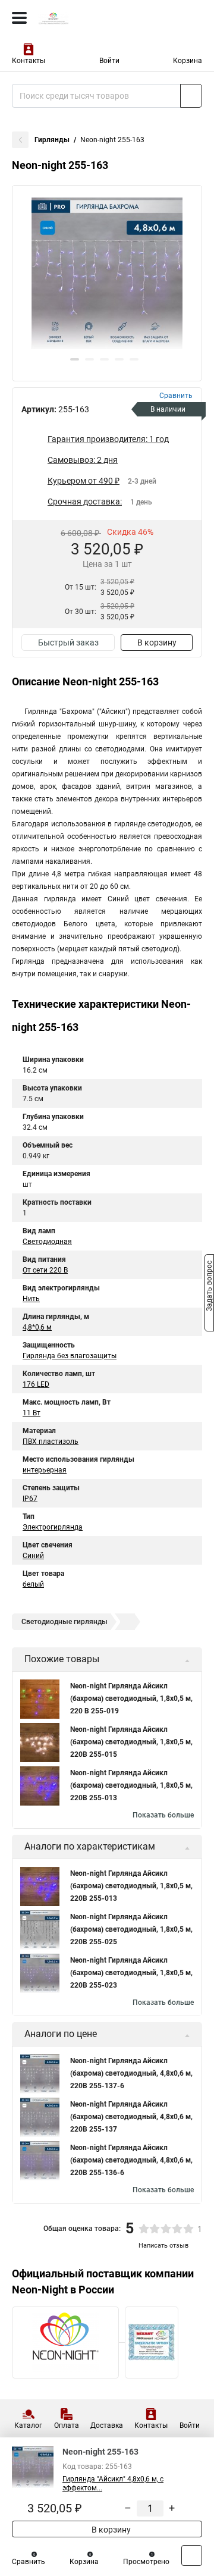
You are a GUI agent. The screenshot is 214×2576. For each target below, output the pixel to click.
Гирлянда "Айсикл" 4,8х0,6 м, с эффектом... (113, 2483)
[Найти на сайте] (191, 96)
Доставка (107, 2425)
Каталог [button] (28, 2425)
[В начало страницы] (192, 2555)
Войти (109, 61)
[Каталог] (19, 18)
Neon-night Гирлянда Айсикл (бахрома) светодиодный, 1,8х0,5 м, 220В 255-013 (131, 1785)
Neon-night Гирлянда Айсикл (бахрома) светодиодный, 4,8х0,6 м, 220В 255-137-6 (131, 2073)
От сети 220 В (45, 1270)
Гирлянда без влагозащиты (70, 1356)
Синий (33, 1556)
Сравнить (29, 2562)
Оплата (67, 2425)
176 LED (36, 1384)
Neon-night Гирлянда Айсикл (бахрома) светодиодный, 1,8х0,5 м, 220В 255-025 (131, 1929)
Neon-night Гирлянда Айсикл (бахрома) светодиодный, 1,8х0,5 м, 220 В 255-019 (131, 1698)
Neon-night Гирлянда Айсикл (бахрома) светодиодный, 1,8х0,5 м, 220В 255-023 (131, 1973)
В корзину (157, 643)
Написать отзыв (163, 2246)
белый (33, 1584)
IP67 (30, 1499)
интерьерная (45, 1470)
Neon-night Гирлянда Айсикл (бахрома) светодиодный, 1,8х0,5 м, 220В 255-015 (131, 1742)
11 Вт (32, 1413)
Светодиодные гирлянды (64, 1622)
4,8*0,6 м (37, 1327)
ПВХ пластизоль (51, 1441)
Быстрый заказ (68, 643)
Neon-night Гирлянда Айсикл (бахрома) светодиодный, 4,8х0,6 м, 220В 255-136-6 (131, 2160)
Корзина (188, 61)
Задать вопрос (209, 1287)
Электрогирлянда (53, 1527)
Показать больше (163, 1815)
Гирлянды (52, 140)
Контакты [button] (29, 61)
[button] (75, 359)
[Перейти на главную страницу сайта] (89, 18)
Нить (31, 1299)
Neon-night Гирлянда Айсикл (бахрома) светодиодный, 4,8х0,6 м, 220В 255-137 (131, 2117)
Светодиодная (47, 1242)
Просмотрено (146, 2562)
